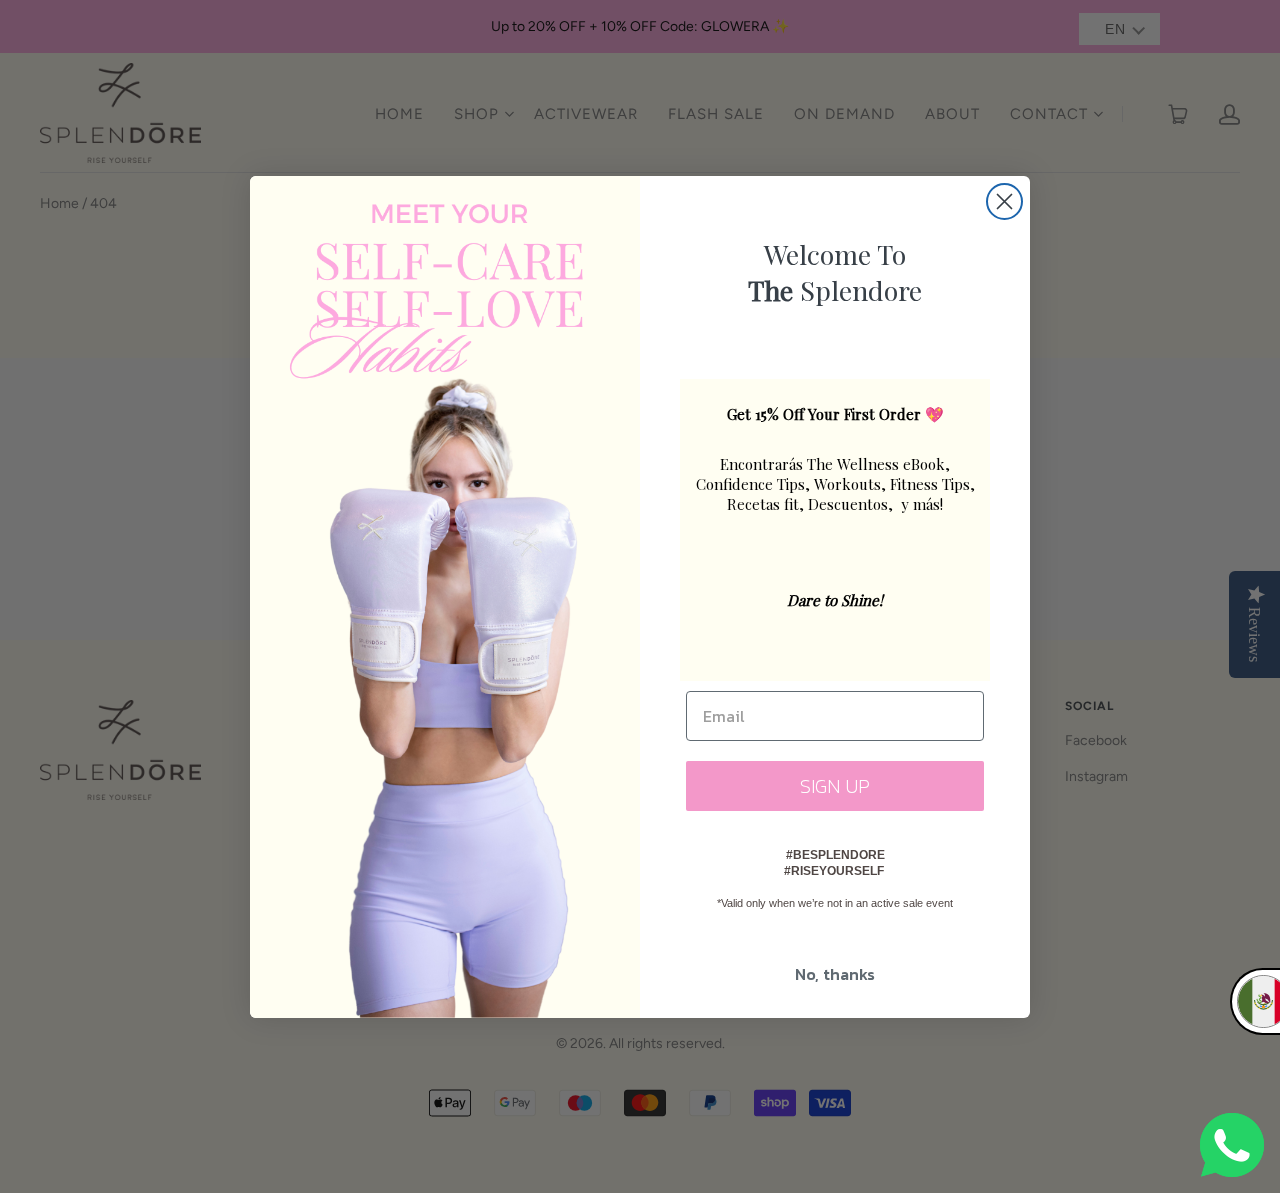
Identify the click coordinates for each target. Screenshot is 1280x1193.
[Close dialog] (1004, 201)
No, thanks (835, 974)
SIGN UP (835, 786)
